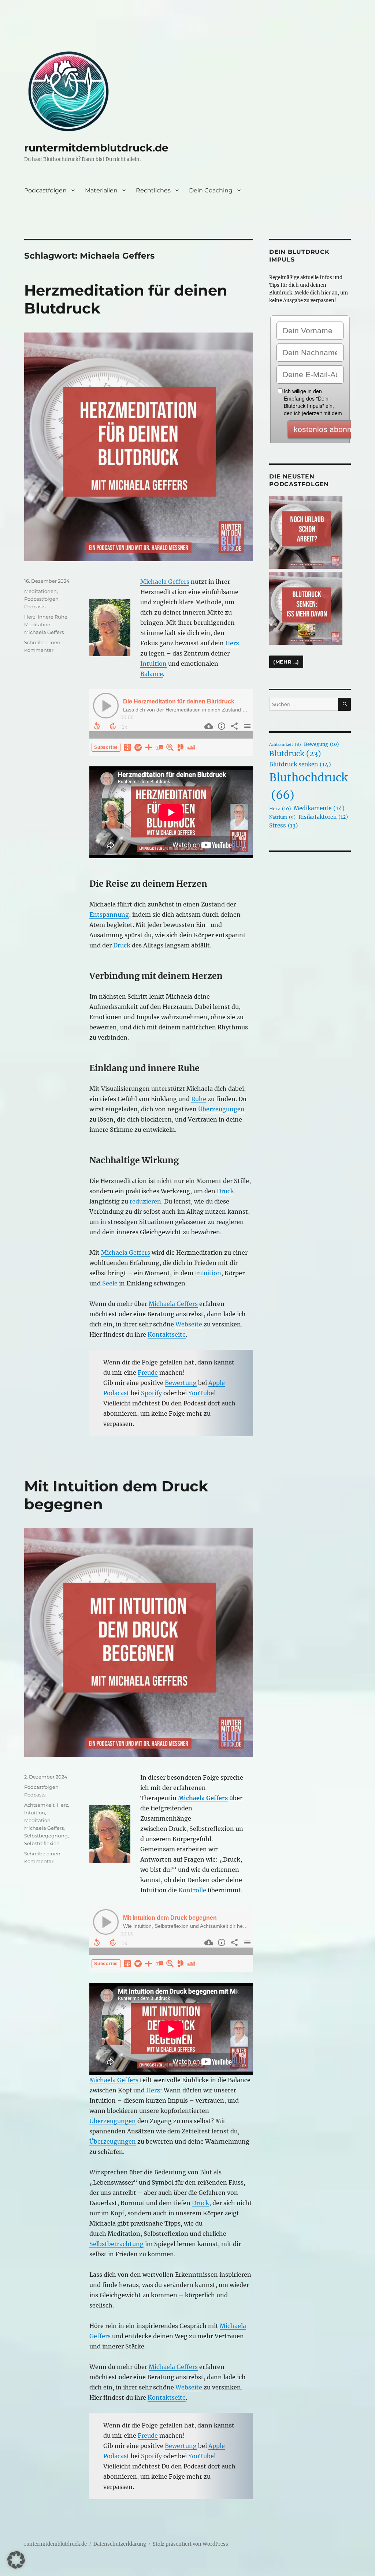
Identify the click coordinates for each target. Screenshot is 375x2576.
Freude (148, 1373)
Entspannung (109, 915)
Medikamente (319, 808)
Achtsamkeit (39, 1805)
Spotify (151, 1393)
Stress (283, 825)
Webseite (189, 1324)
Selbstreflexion (42, 1843)
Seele (110, 1283)
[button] (16, 2560)
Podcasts (35, 607)
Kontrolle (192, 1890)
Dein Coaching (211, 190)
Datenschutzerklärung (120, 2544)
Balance (152, 674)
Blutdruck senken (300, 764)
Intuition (153, 664)
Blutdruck (295, 754)
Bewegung (321, 744)
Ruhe (199, 1099)
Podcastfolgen (45, 190)
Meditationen (40, 591)
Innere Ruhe (53, 617)
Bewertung (181, 1383)
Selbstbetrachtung (116, 2244)
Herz (232, 643)
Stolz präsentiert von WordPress (190, 2544)
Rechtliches (153, 190)
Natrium (282, 817)
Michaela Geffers (165, 582)
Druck (122, 945)
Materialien (101, 190)
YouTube (201, 1393)
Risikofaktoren (323, 817)
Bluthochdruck (309, 786)
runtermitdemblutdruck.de (96, 148)
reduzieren (145, 1201)
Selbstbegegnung (46, 1836)
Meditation (37, 624)
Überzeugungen (221, 1109)
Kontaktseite (167, 1334)
